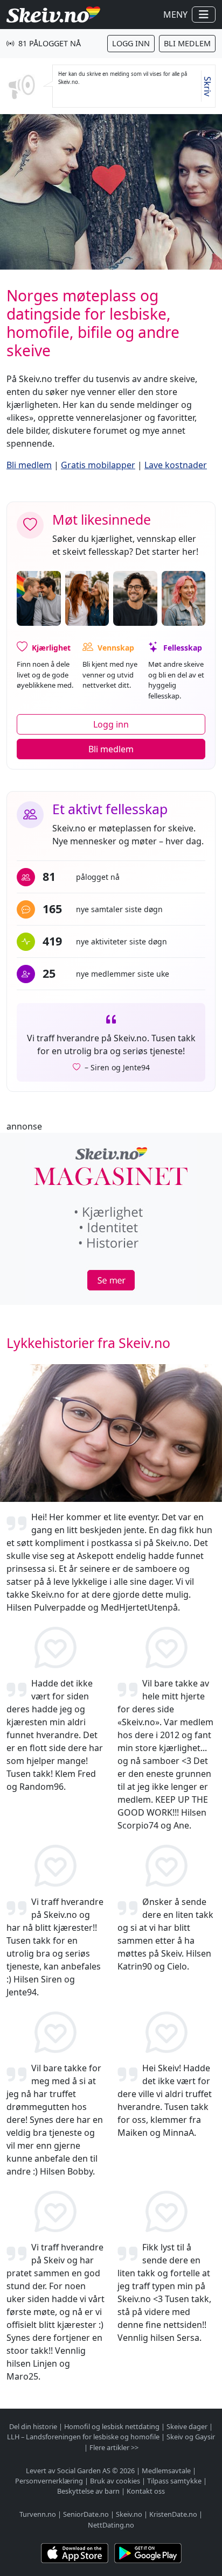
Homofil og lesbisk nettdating (112, 2426)
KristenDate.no (173, 2514)
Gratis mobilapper (98, 465)
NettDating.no (111, 2525)
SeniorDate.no (86, 2514)
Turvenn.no (38, 2514)
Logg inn (131, 43)
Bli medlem (187, 43)
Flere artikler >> (114, 2447)
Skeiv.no (129, 2514)
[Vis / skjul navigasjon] (204, 15)
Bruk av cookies (115, 2481)
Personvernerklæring (49, 2481)
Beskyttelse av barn (88, 2491)
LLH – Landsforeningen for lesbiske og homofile (83, 2437)
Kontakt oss (146, 2491)
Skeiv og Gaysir (191, 2437)
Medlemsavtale (166, 2471)
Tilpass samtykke (174, 2481)
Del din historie (33, 2426)
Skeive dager (187, 2426)
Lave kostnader (176, 465)
